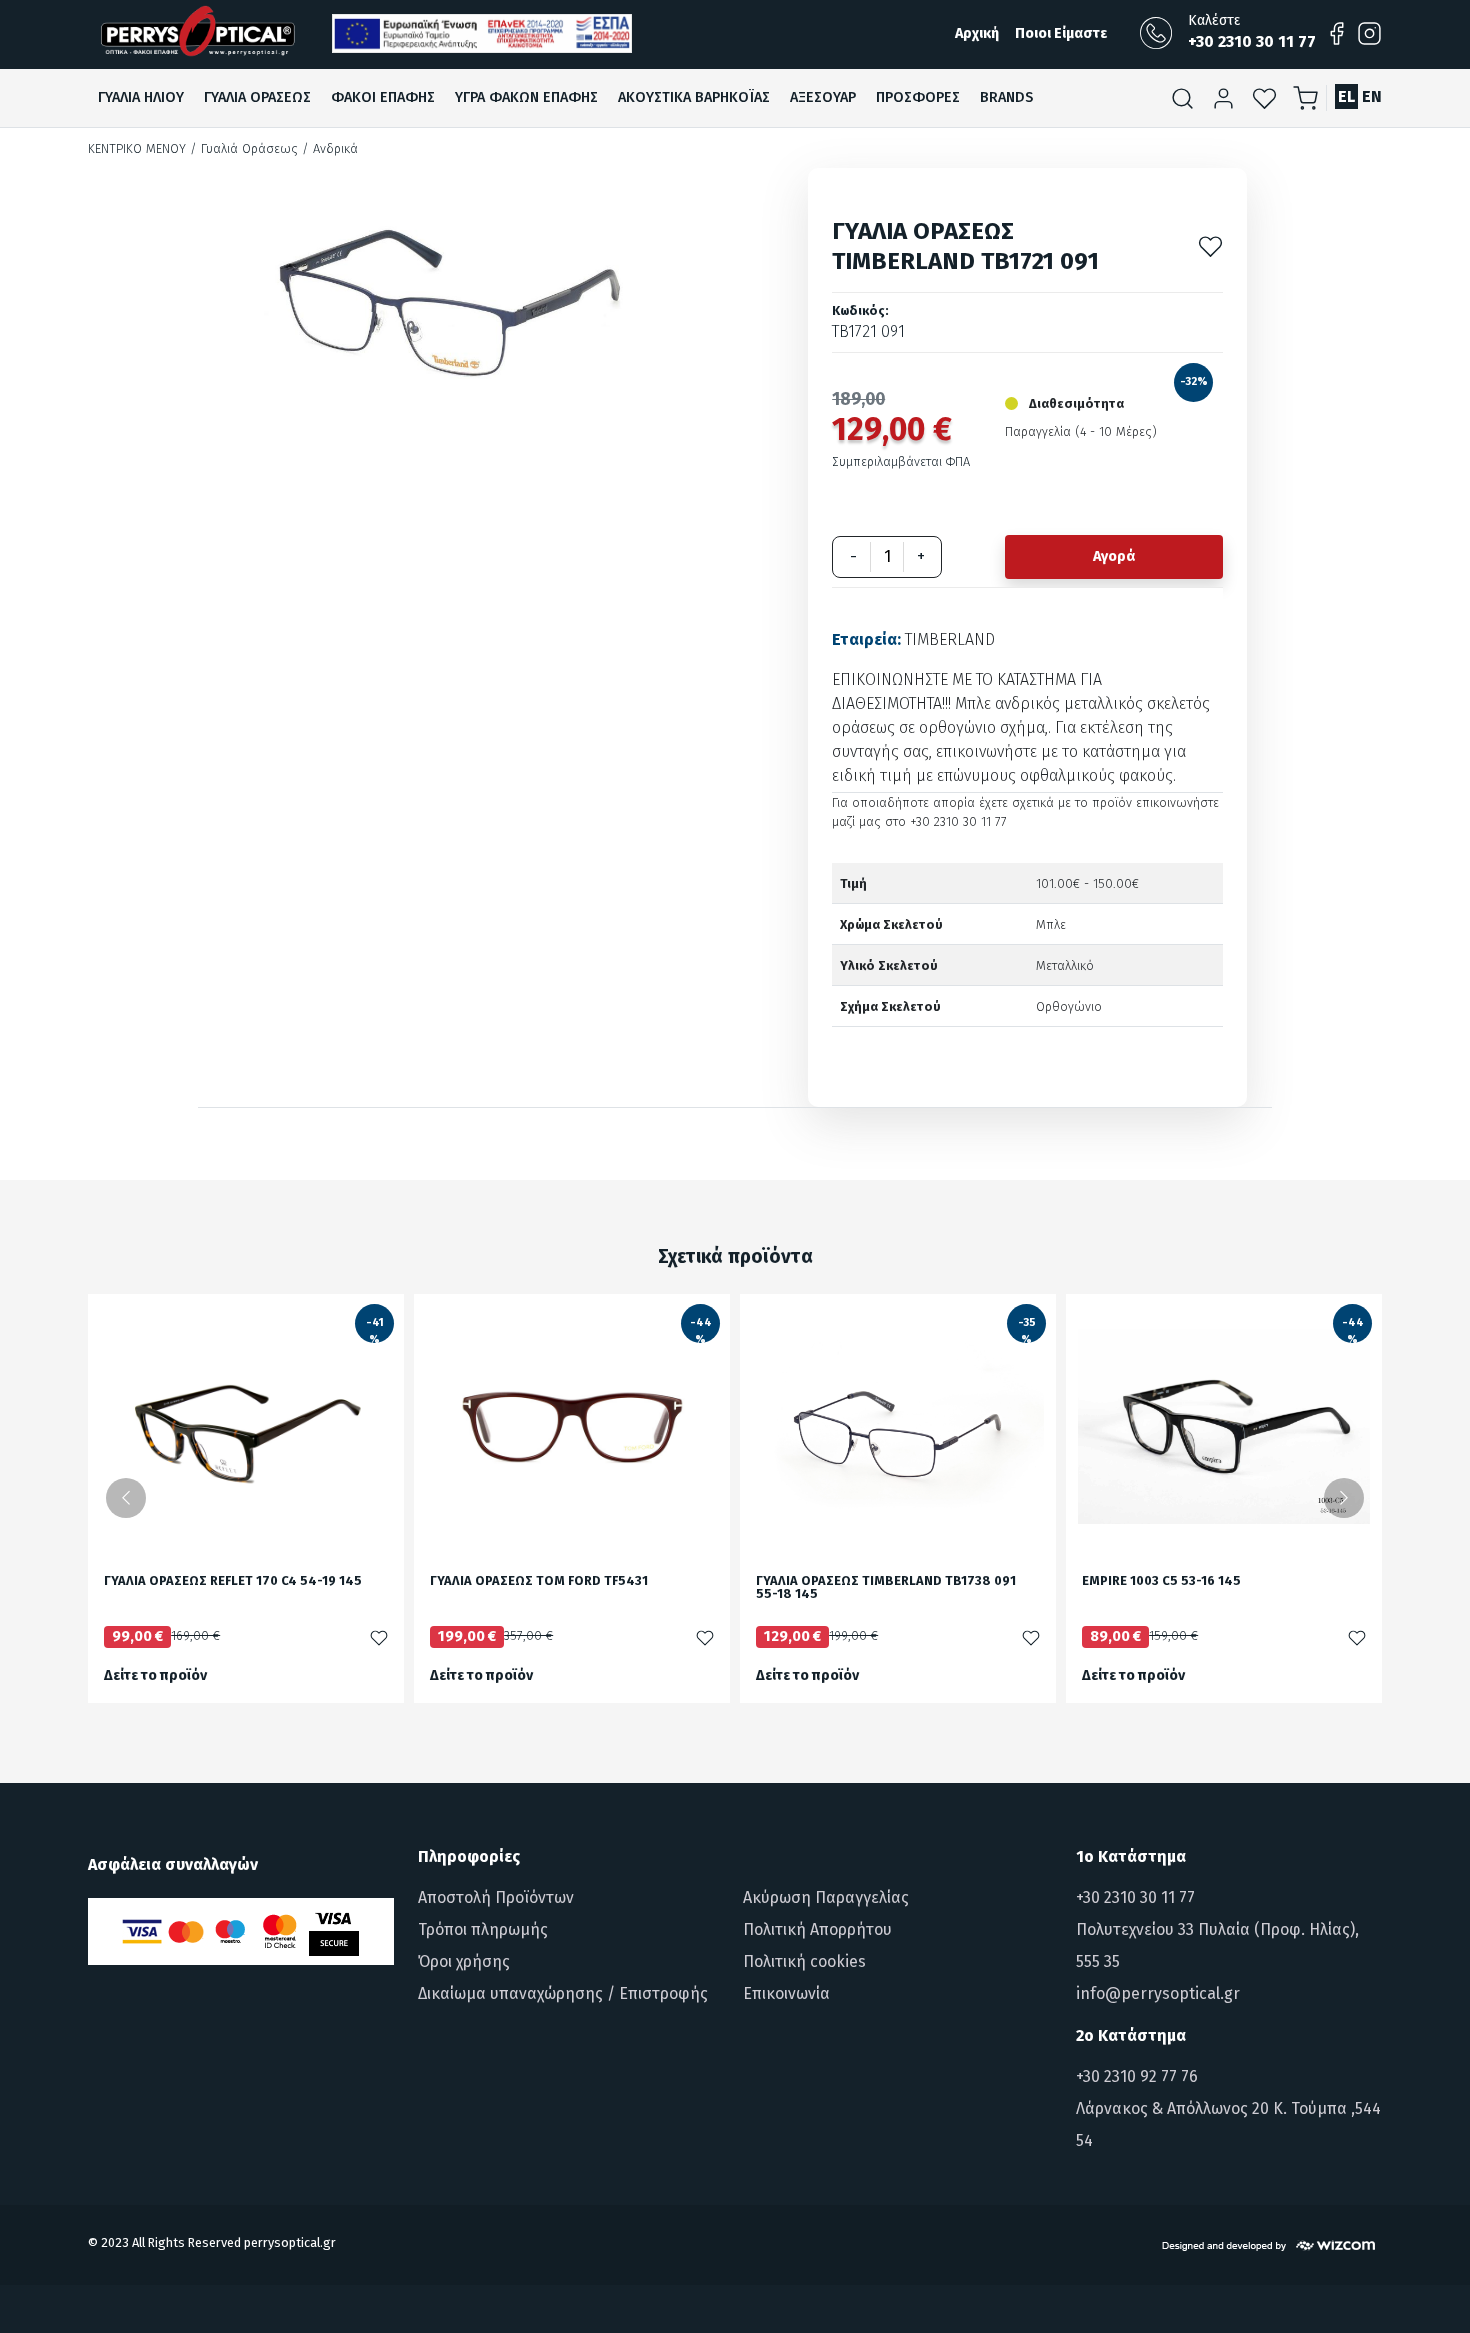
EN (1372, 96)
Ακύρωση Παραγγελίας (826, 1897)
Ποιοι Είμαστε (1061, 33)
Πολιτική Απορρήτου (817, 1929)
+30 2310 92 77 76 (1137, 2076)
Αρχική (977, 33)
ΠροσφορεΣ (918, 97)
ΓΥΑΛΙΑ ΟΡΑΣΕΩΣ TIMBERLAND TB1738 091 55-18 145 (886, 1588)
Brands (1006, 97)
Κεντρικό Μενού (137, 148)
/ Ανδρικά (330, 148)
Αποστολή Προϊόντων (496, 1897)
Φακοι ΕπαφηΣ (383, 97)
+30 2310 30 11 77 (1135, 1897)
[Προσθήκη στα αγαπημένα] (1210, 245)
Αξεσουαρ (823, 97)
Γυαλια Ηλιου (141, 97)
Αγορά (1114, 556)
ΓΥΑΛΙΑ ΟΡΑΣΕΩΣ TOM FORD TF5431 (539, 1581)
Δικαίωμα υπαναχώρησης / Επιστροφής (563, 1993)
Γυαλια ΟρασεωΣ (257, 97)
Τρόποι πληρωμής (483, 1929)
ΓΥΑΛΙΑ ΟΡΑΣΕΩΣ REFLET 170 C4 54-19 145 (233, 1581)
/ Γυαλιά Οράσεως (244, 148)
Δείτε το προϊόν (155, 1675)
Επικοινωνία (786, 1993)
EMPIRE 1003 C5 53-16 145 (1161, 1581)
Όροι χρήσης (464, 1961)
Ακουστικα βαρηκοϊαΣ (694, 97)
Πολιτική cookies (804, 1961)
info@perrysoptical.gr (1158, 1993)
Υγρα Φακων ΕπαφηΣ (526, 97)
